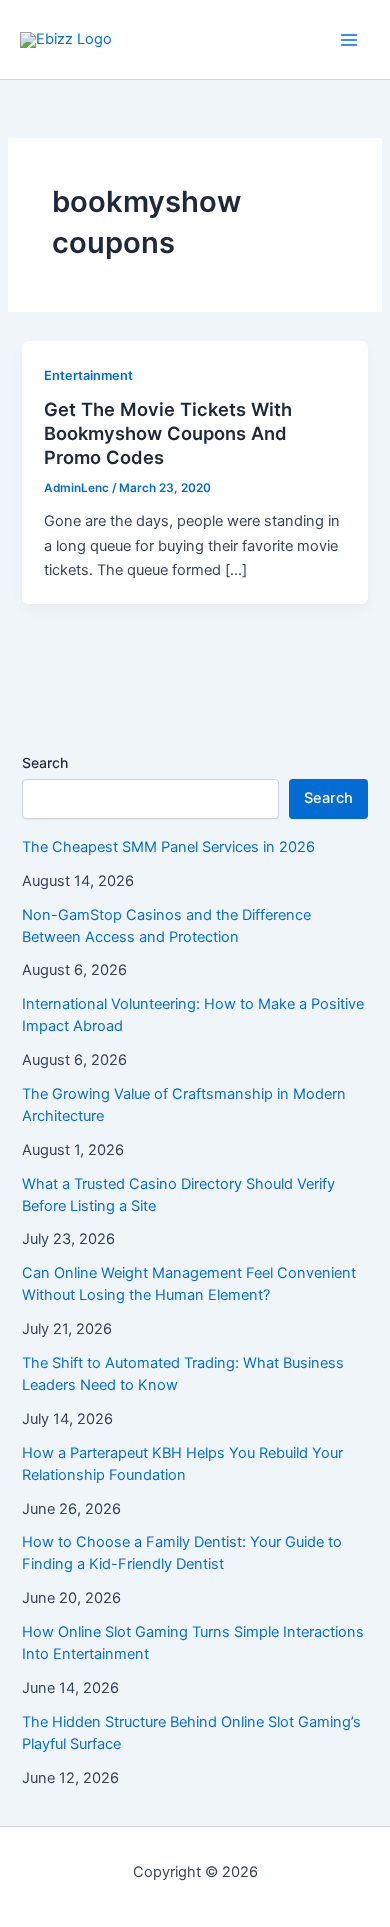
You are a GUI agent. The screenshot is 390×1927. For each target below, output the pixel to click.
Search (45, 762)
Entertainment (88, 375)
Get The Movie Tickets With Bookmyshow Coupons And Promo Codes (168, 432)
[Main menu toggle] (349, 40)
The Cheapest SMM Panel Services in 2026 (168, 847)
